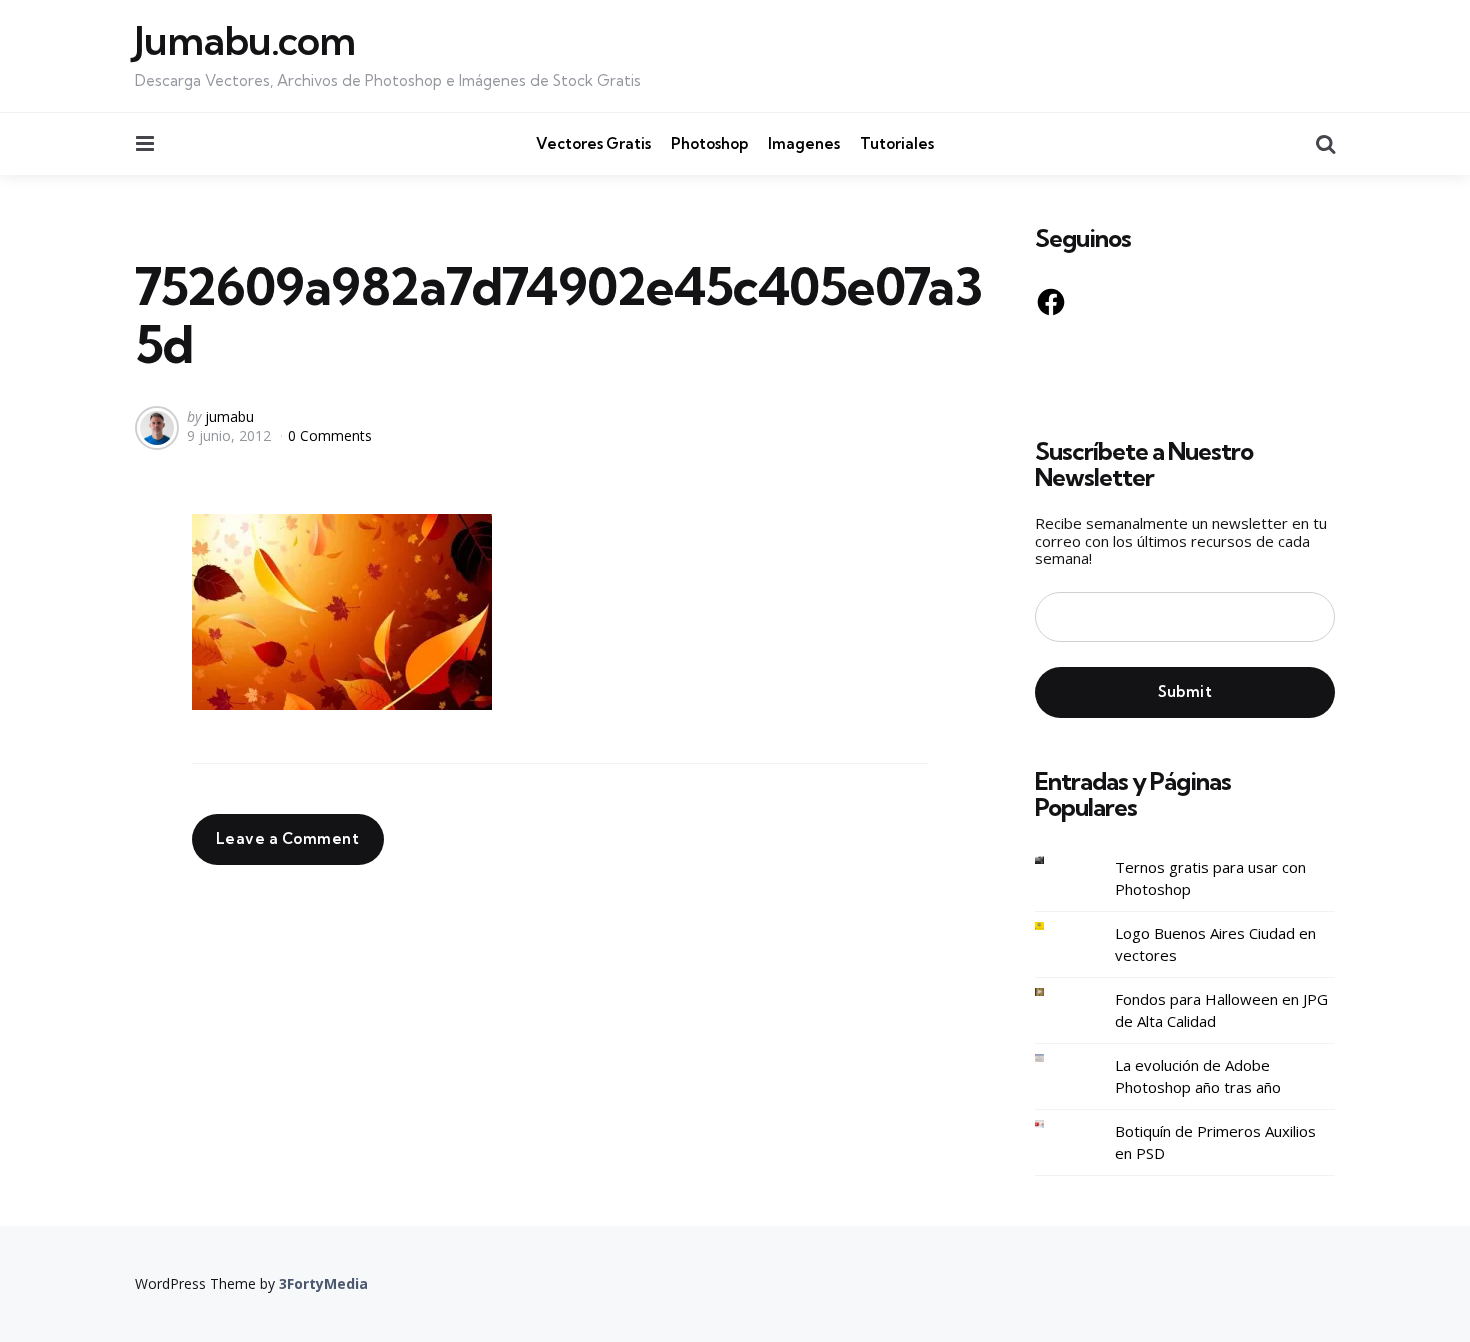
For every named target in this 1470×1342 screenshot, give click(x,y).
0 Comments (330, 435)
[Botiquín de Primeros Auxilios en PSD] (1055, 1124)
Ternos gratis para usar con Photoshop (1210, 878)
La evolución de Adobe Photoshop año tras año (1198, 1076)
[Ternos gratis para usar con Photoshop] (1055, 860)
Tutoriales (897, 143)
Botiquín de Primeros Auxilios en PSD (1215, 1142)
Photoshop (709, 143)
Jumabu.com (245, 41)
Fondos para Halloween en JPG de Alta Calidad (1221, 1010)
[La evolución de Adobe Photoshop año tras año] (1055, 1058)
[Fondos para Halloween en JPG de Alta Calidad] (1055, 992)
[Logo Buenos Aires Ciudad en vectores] (1055, 926)
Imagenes (804, 143)
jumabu (229, 416)
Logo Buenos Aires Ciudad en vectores (1215, 944)
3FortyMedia (323, 1283)
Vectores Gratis (593, 143)
